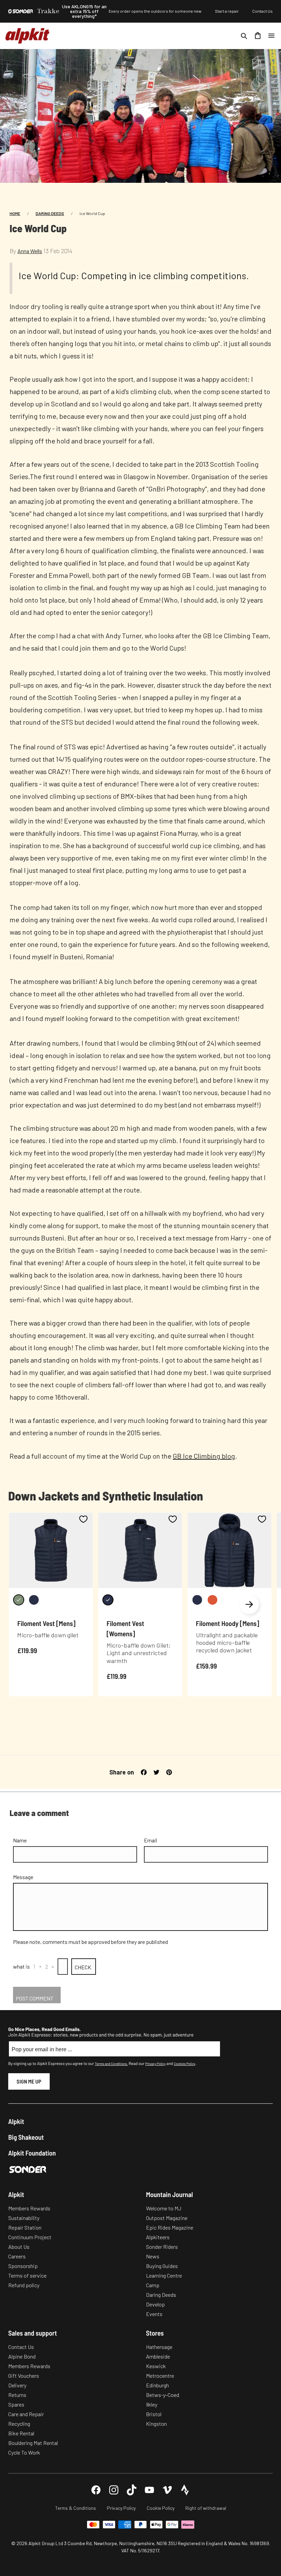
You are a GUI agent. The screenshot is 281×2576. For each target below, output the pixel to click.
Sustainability (24, 2218)
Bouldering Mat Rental (33, 2443)
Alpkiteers (158, 2237)
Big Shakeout (26, 2137)
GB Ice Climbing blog (204, 1456)
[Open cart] (258, 36)
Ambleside (158, 2356)
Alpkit (16, 2121)
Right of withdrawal (206, 2508)
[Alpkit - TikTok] (132, 2490)
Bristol (154, 2414)
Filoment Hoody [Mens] (228, 1623)
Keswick (156, 2366)
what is (21, 1966)
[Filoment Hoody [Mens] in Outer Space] (197, 1600)
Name (20, 1840)
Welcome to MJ (164, 2208)
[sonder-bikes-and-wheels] (21, 11)
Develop (155, 2304)
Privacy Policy (155, 2064)
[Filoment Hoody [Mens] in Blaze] (212, 1600)
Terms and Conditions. (111, 2064)
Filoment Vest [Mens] (46, 1623)
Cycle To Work (24, 2452)
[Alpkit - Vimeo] (167, 2490)
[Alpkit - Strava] (185, 2490)
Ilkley (152, 2404)
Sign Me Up (29, 2081)
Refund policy (24, 2285)
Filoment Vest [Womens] (125, 1629)
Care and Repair (26, 2414)
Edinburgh (157, 2385)
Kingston (156, 2424)
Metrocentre (160, 2376)
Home (15, 213)
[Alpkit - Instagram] (114, 2490)
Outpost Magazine (167, 2218)
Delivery (17, 2385)
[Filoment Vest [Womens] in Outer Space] (108, 1600)
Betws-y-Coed (163, 2395)
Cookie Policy (161, 2508)
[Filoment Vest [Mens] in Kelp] (19, 1600)
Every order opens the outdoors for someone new (155, 11)
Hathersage (159, 2347)
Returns (17, 2395)
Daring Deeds (50, 213)
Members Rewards (29, 2208)
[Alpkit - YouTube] (149, 2490)
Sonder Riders (162, 2247)
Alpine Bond (22, 2356)
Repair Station (25, 2227)
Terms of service (27, 2275)
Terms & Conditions (76, 2508)
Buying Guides (162, 2266)
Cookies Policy (184, 2064)
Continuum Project (30, 2237)
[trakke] (48, 11)
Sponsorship (23, 2266)
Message (23, 1877)
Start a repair (227, 11)
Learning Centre (164, 2275)
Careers (17, 2256)
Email (150, 1840)
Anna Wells (30, 251)
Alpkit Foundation (32, 2153)
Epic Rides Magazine (170, 2227)
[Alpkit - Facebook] (96, 2490)
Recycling (19, 2424)
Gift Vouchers (24, 2376)
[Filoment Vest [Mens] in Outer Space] (34, 1600)
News (153, 2256)
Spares (16, 2404)
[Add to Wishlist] (83, 1519)
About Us (19, 2247)
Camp (153, 2285)
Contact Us (262, 11)
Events (154, 2314)
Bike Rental (21, 2433)
